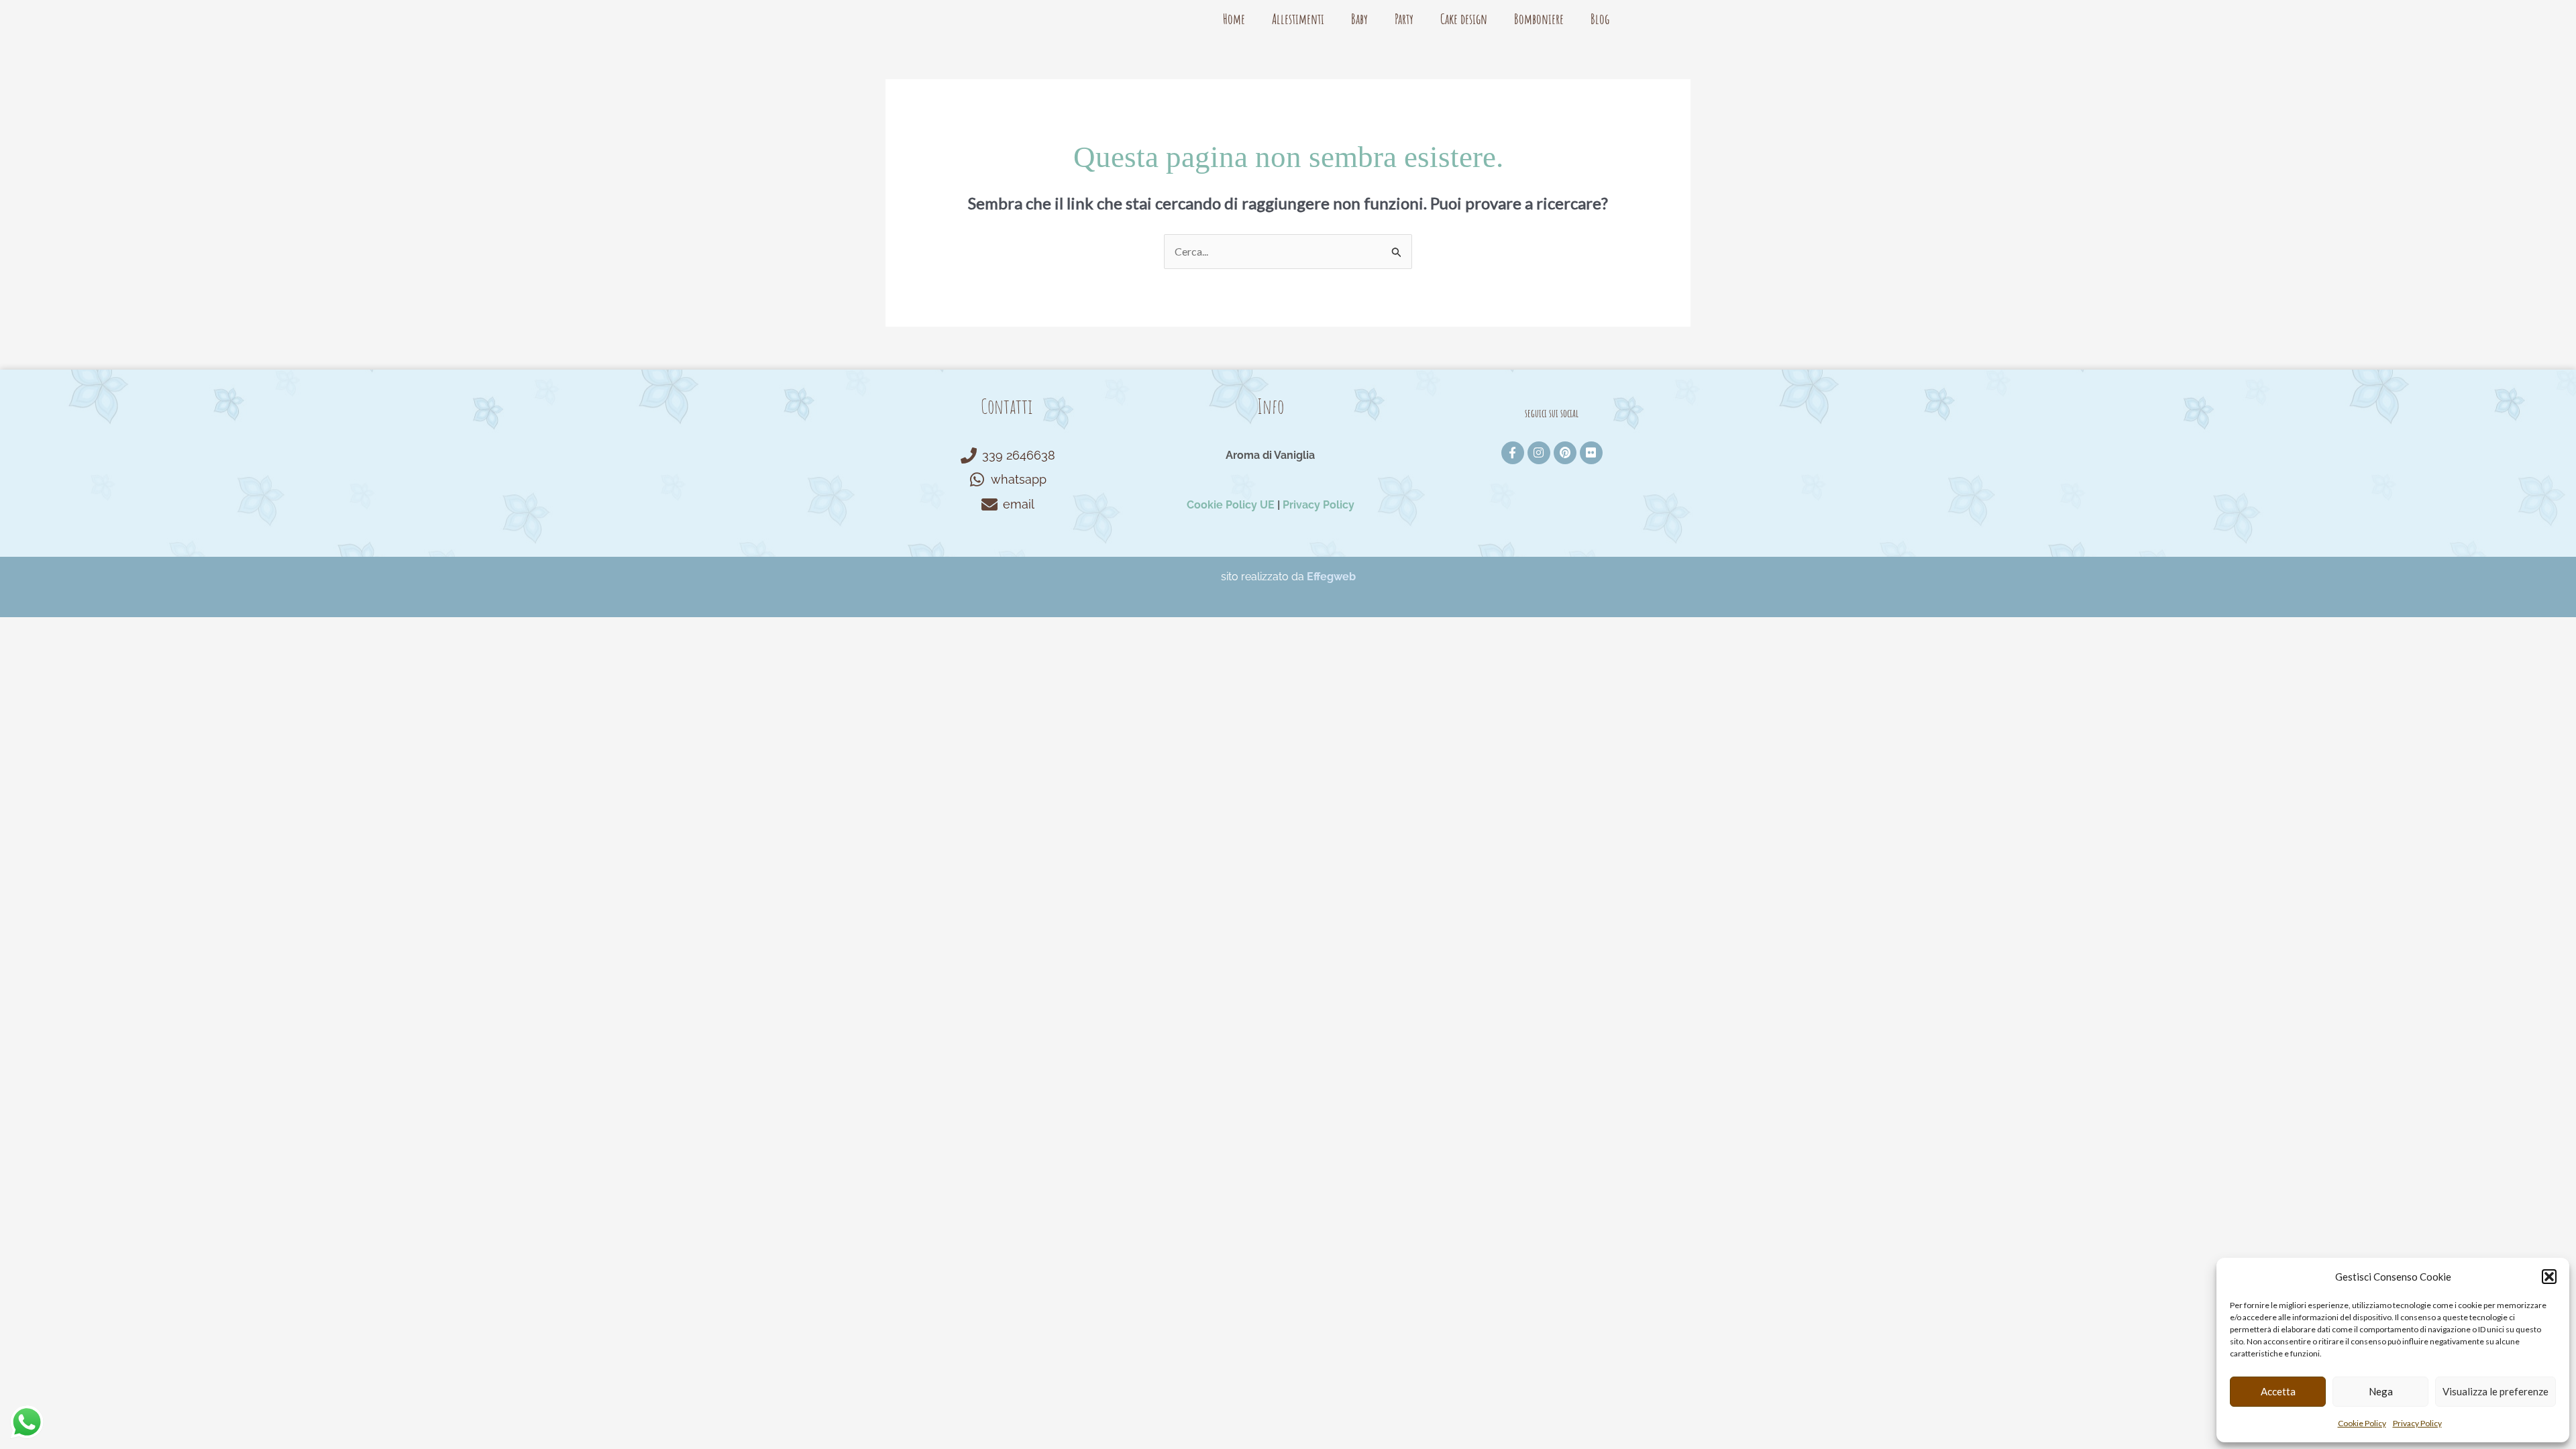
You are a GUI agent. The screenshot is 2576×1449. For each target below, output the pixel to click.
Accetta (2278, 1391)
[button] (2549, 1277)
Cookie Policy (2362, 1423)
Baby (1359, 19)
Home (1234, 19)
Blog (1600, 19)
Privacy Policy (2417, 1423)
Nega (2381, 1391)
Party (1404, 19)
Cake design (1464, 19)
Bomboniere (1539, 19)
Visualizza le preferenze (2495, 1391)
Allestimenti (1298, 19)
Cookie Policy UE (1231, 505)
